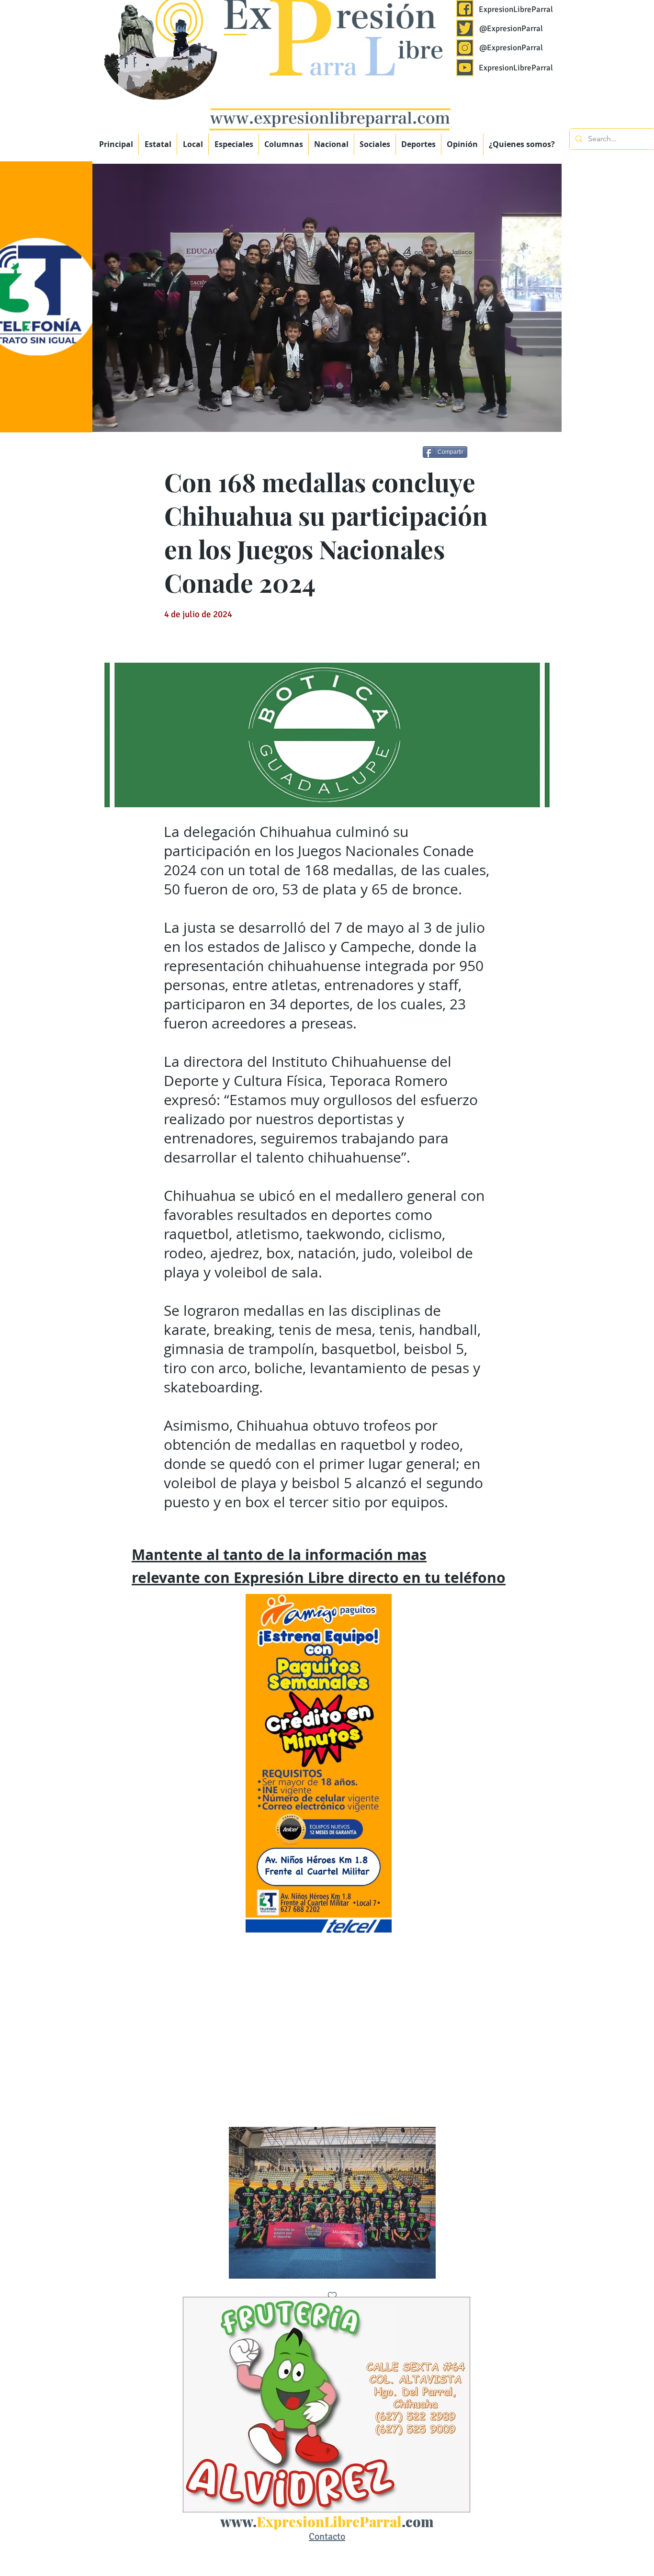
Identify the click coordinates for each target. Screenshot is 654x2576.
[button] (234, 144)
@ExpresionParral (511, 28)
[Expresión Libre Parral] (465, 9)
